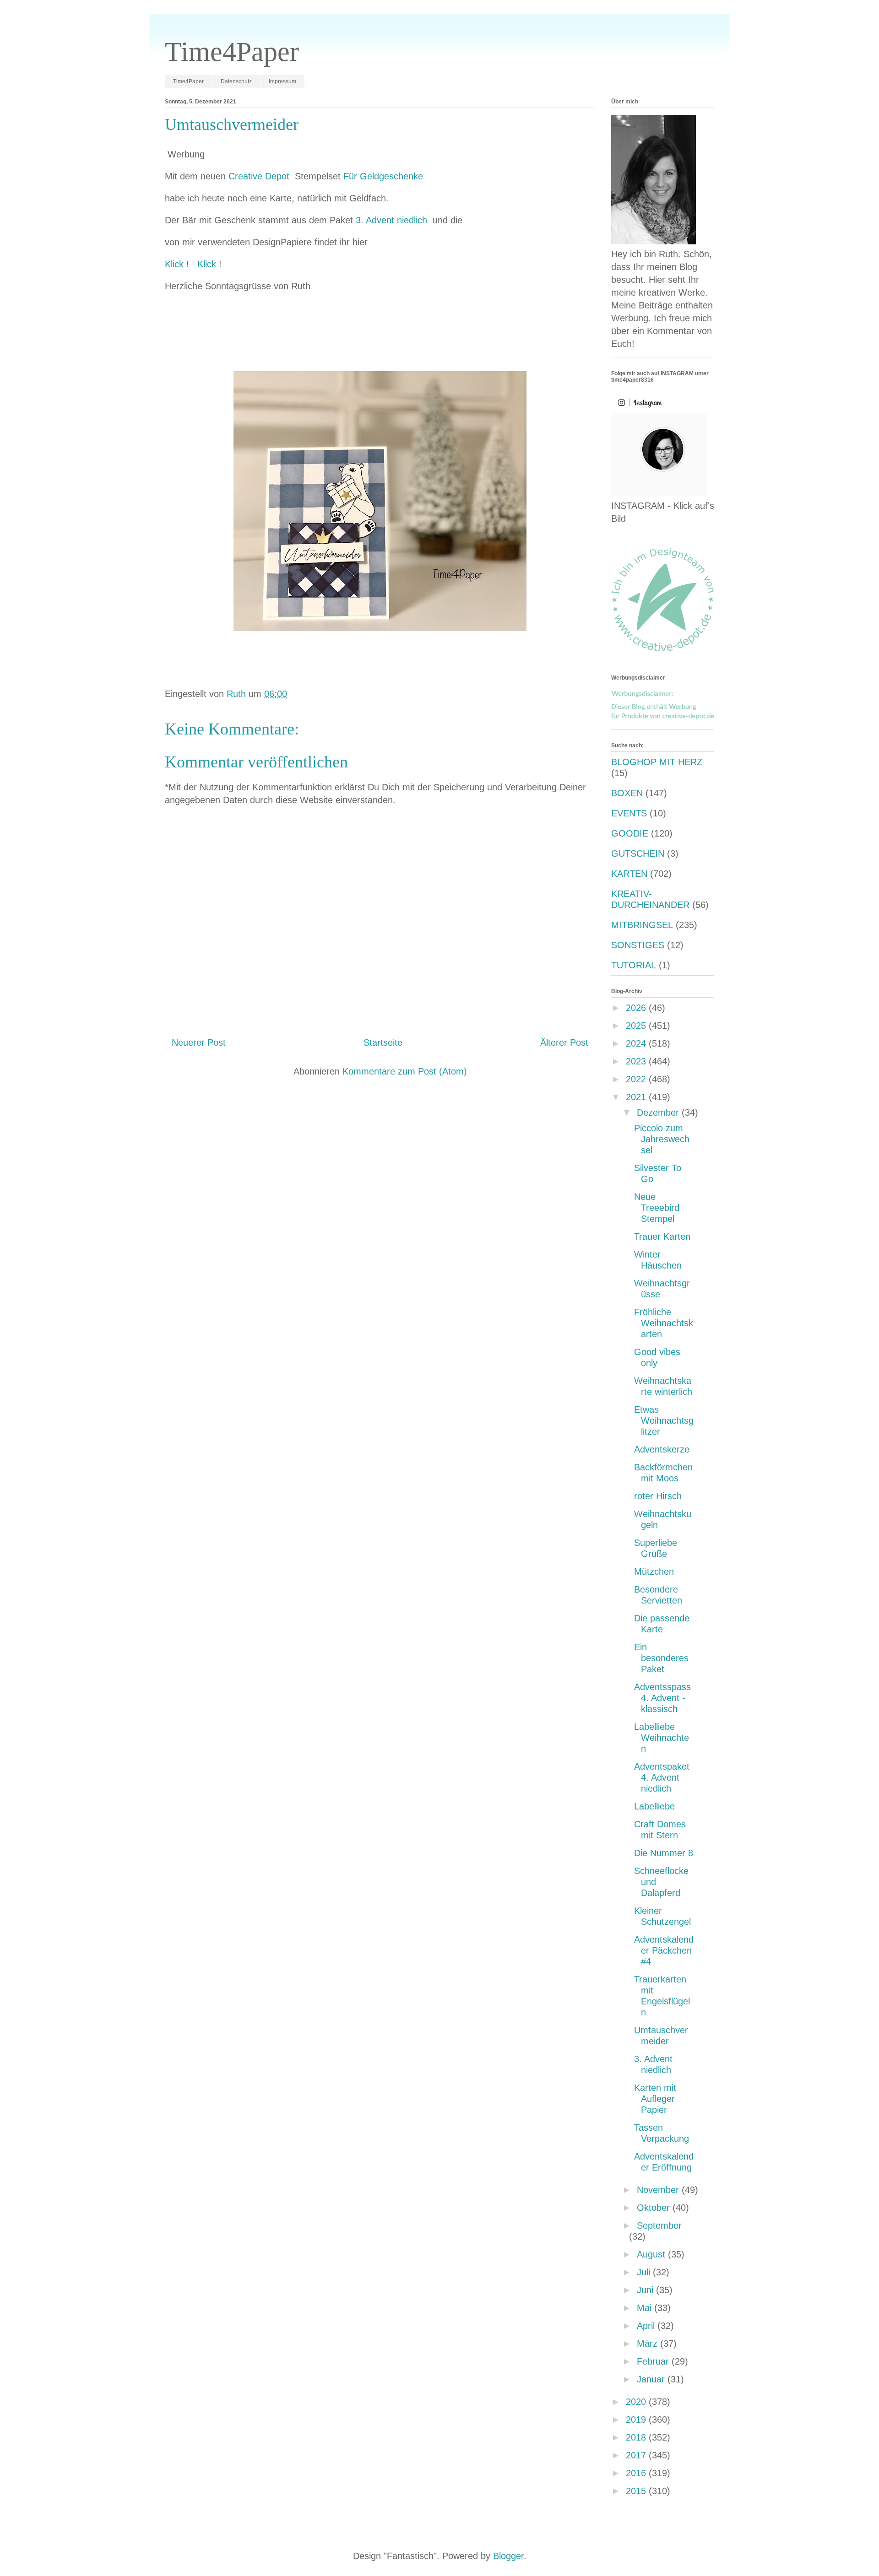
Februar (654, 2361)
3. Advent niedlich (393, 220)
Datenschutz (236, 81)
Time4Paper (232, 52)
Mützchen (654, 1572)
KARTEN (629, 874)
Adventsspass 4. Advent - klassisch (662, 1698)
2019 (637, 2419)
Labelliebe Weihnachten (662, 1738)
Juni (646, 2290)
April (647, 2326)
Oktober (655, 2208)
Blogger (508, 2556)
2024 (637, 1043)
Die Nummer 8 (664, 1853)
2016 (637, 2473)
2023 (637, 1061)
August (652, 2254)
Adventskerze (662, 1449)
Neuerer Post (199, 1042)
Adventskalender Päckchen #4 (664, 1950)
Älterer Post (564, 1042)
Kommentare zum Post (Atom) (405, 1071)
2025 (637, 1026)
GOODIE (630, 833)
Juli (645, 2272)
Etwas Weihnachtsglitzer (664, 1420)
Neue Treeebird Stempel (657, 1208)
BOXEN (627, 793)
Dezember (659, 1112)
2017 (637, 2455)
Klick (176, 264)
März (648, 2344)
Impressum (282, 81)
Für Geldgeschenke (383, 176)
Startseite (383, 1042)
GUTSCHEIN (638, 853)
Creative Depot (260, 176)
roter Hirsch (658, 1496)
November (659, 2190)
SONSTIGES (638, 945)
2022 (637, 1079)
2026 (637, 1008)
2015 (637, 2491)
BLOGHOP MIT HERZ (657, 762)
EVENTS (629, 813)
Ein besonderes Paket (661, 1658)
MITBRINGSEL (642, 925)
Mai (646, 2308)
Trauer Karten (662, 1237)
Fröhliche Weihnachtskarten (664, 1323)
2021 (637, 1097)
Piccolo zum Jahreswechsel (662, 1139)
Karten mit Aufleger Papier (655, 2099)
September (659, 2225)
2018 (637, 2437)
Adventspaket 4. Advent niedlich (662, 1777)
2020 (637, 2402)
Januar (652, 2379)
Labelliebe (654, 1806)
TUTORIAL (634, 965)
